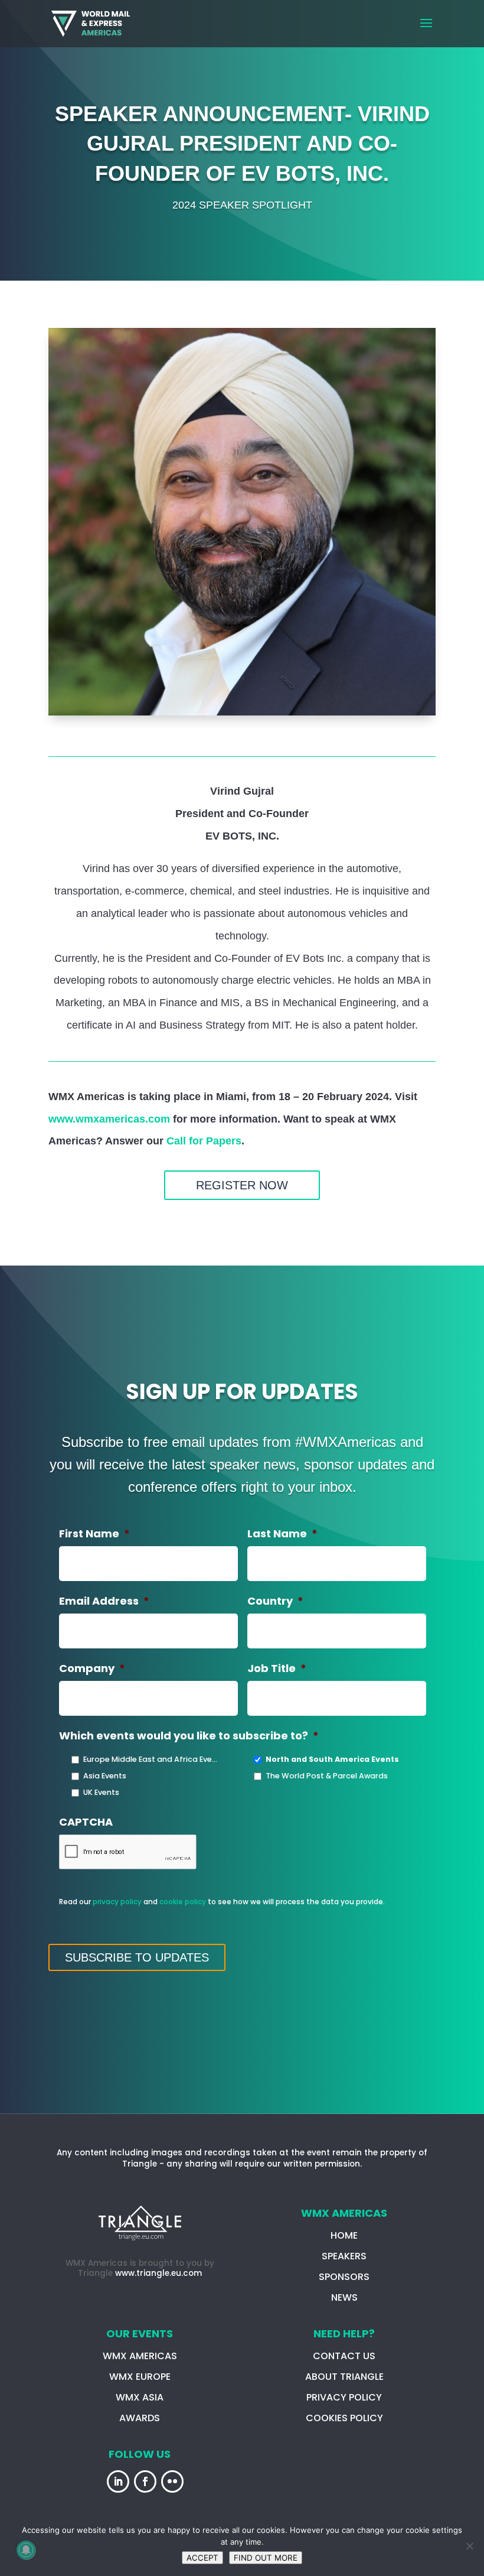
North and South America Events (332, 1759)
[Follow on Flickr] (172, 2481)
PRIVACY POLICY (344, 2397)
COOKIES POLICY (344, 2418)
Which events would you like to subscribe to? (189, 1736)
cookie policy (183, 1902)
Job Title (277, 1668)
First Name (94, 1533)
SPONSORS (344, 2277)
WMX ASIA (140, 2397)
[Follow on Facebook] (145, 2481)
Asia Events (105, 1776)
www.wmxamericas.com (109, 1119)
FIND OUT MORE (266, 2558)
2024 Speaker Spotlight (242, 205)
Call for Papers (204, 1141)
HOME (344, 2235)
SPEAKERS (344, 2256)
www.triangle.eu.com (158, 2273)
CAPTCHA (86, 1822)
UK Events (101, 1792)
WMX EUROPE (140, 2377)
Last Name (282, 1533)
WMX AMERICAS (140, 2356)
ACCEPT (202, 2558)
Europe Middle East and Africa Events (152, 1759)
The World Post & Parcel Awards (327, 1776)
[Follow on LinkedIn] (118, 2481)
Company (92, 1668)
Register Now (242, 1185)
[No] (469, 2546)
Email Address (104, 1601)
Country (275, 1601)
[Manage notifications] (26, 2550)
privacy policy (117, 1902)
